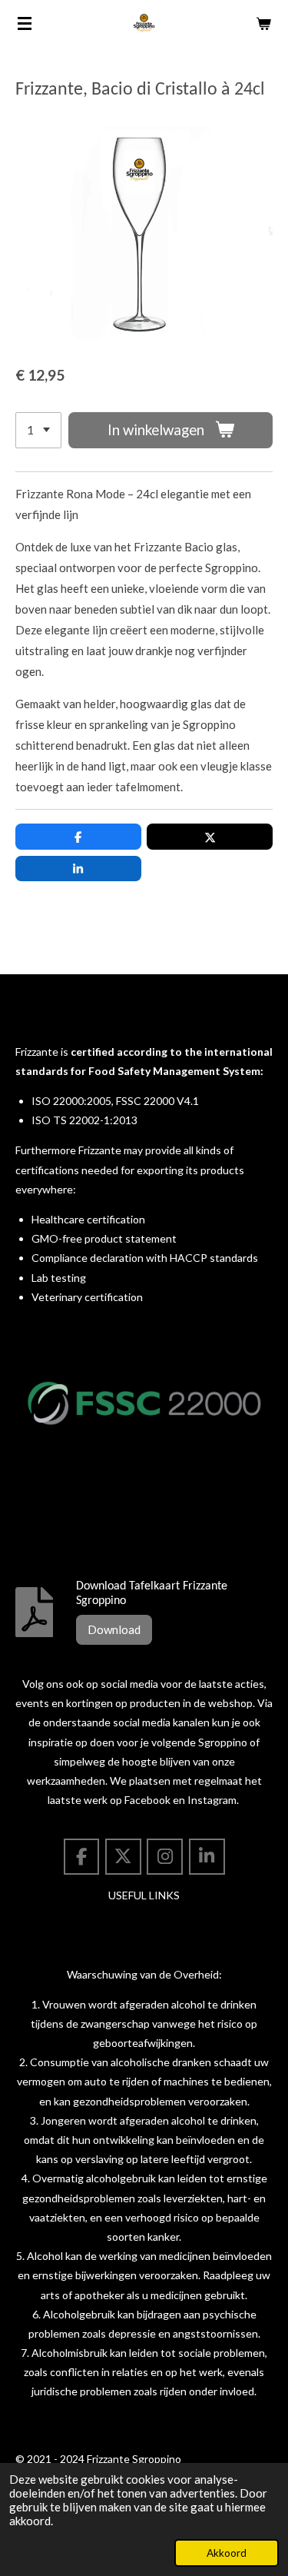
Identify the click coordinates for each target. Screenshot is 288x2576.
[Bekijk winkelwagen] (263, 23)
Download (114, 1629)
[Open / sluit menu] (25, 23)
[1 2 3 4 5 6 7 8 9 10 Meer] (38, 430)
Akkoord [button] (227, 2553)
